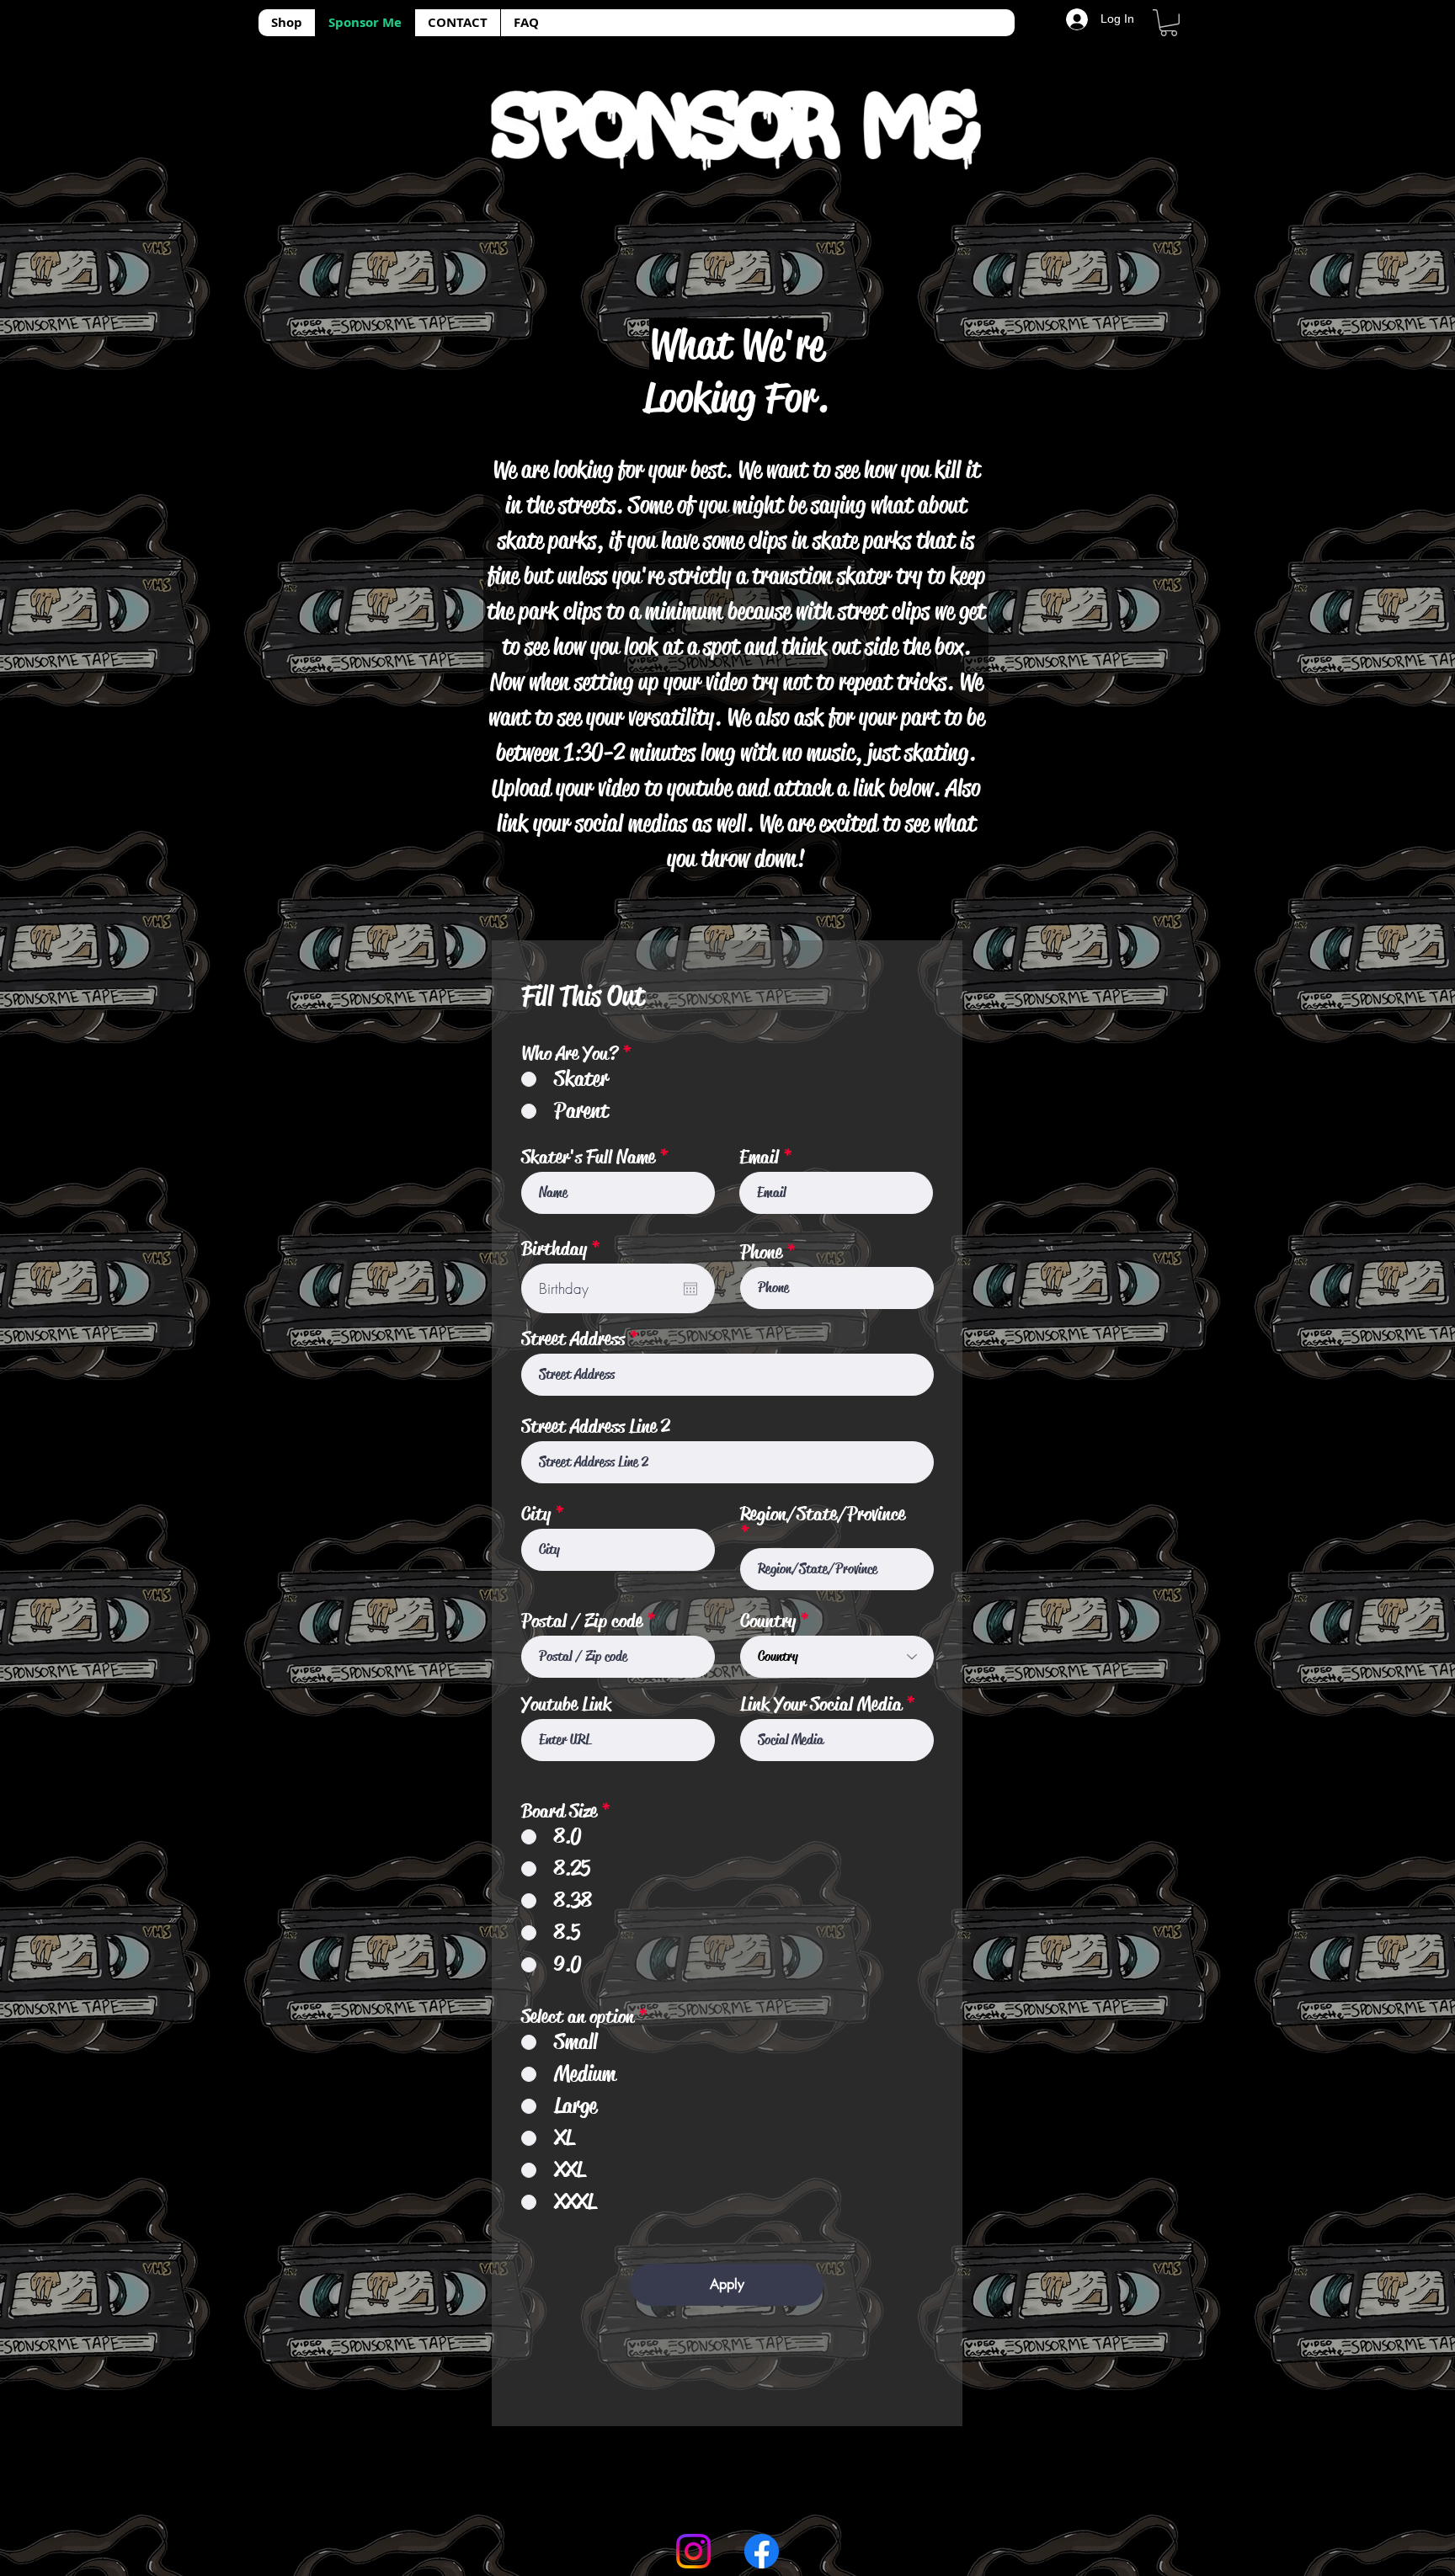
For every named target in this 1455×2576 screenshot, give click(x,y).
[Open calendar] (690, 1289)
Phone (761, 1252)
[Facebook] (762, 2551)
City (536, 1514)
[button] (1169, 23)
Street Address (573, 1339)
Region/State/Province (823, 1515)
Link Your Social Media (821, 1704)
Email (759, 1157)
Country (768, 1621)
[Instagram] (693, 2551)
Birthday (565, 1249)
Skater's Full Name (588, 1157)
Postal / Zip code (582, 1621)
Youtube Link (566, 1704)
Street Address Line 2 (596, 1426)
